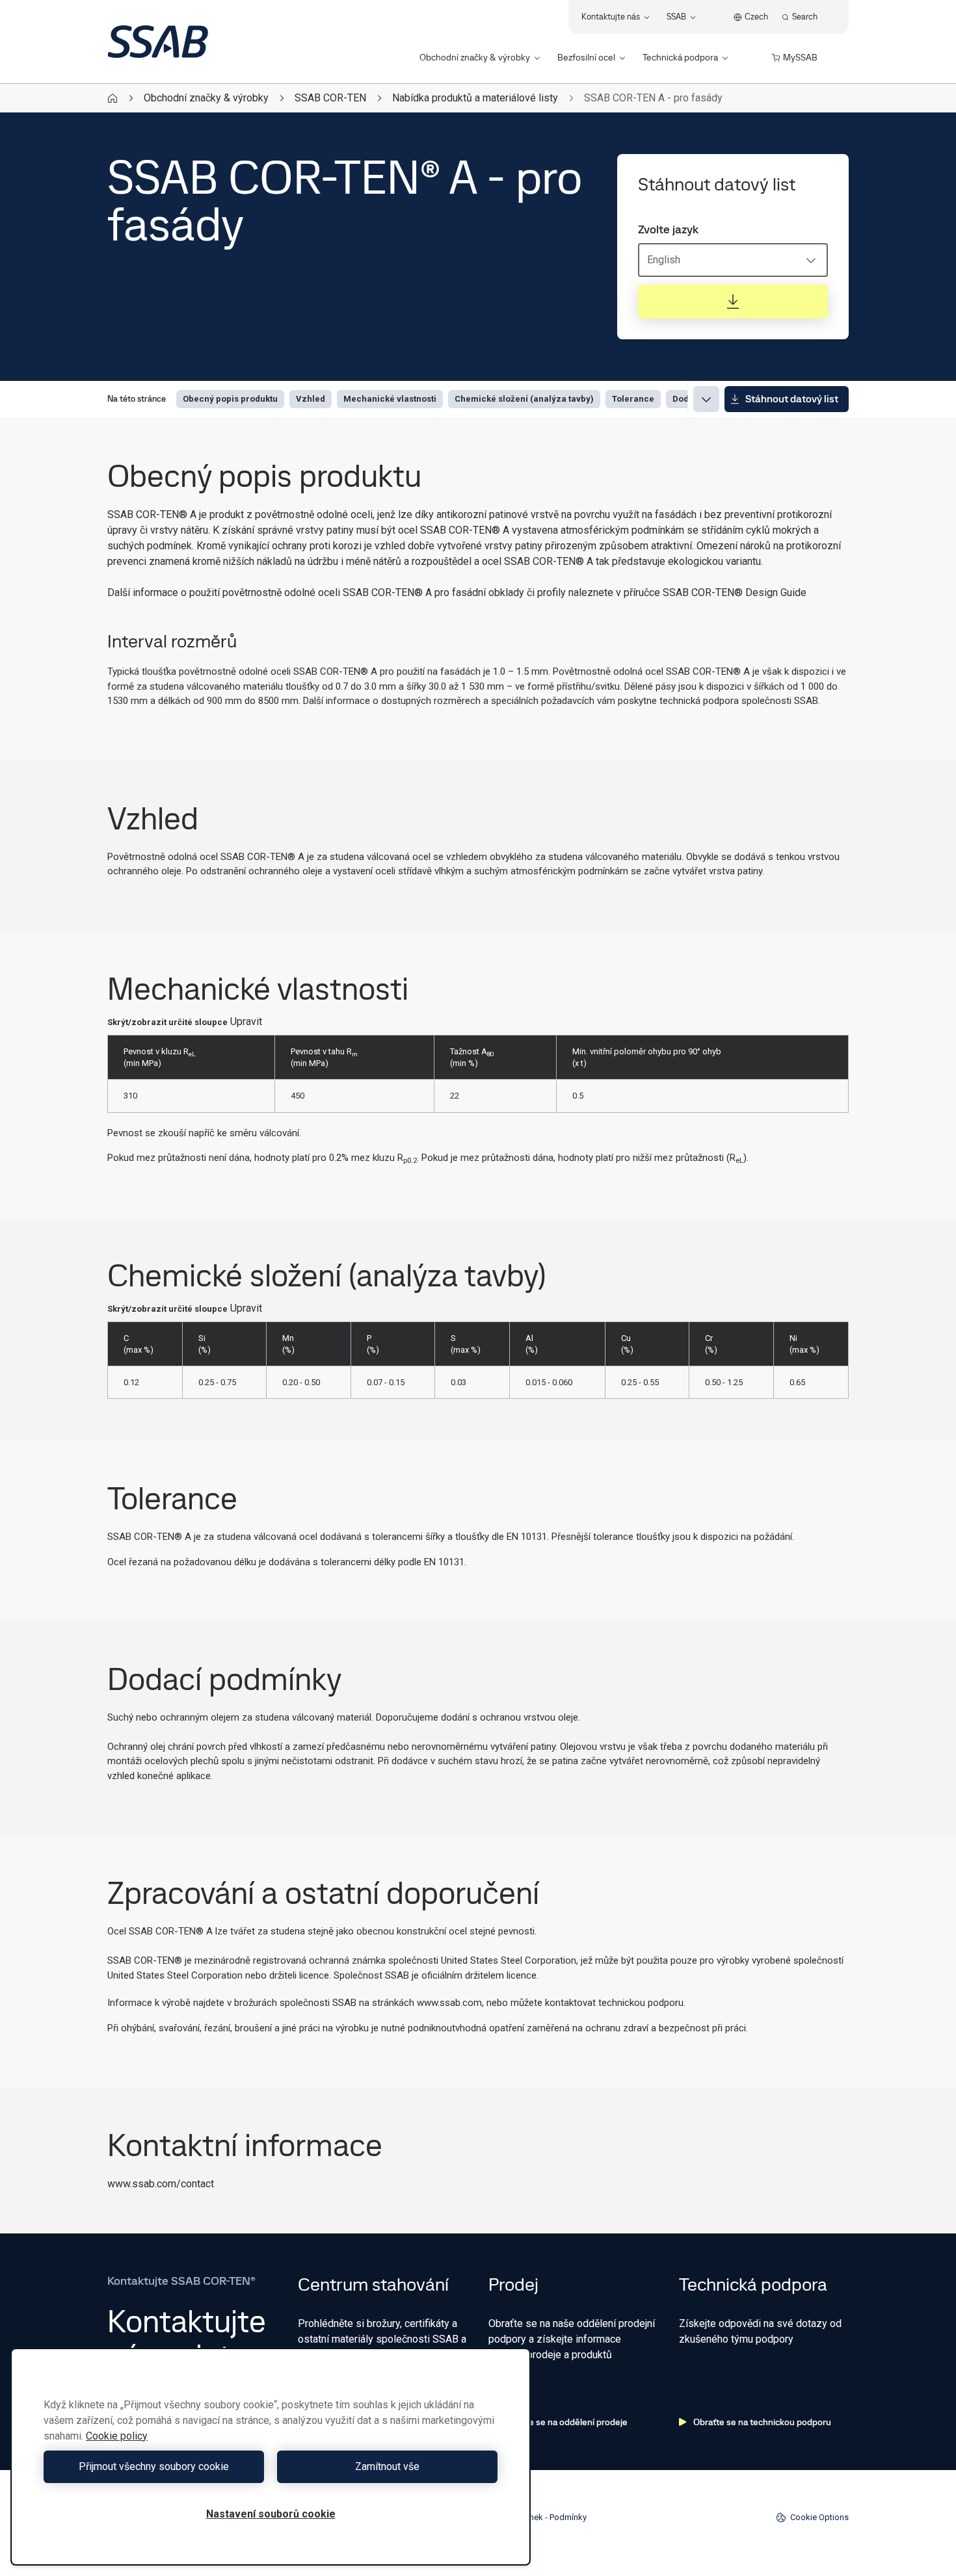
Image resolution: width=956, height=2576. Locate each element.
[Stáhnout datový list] (733, 302)
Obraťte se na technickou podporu (762, 2422)
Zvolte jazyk (668, 229)
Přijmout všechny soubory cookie (154, 2466)
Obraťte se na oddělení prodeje (565, 2422)
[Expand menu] (706, 399)
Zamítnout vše (387, 2466)
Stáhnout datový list (792, 399)
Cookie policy (117, 2436)
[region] (271, 2457)
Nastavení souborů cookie (271, 2514)
